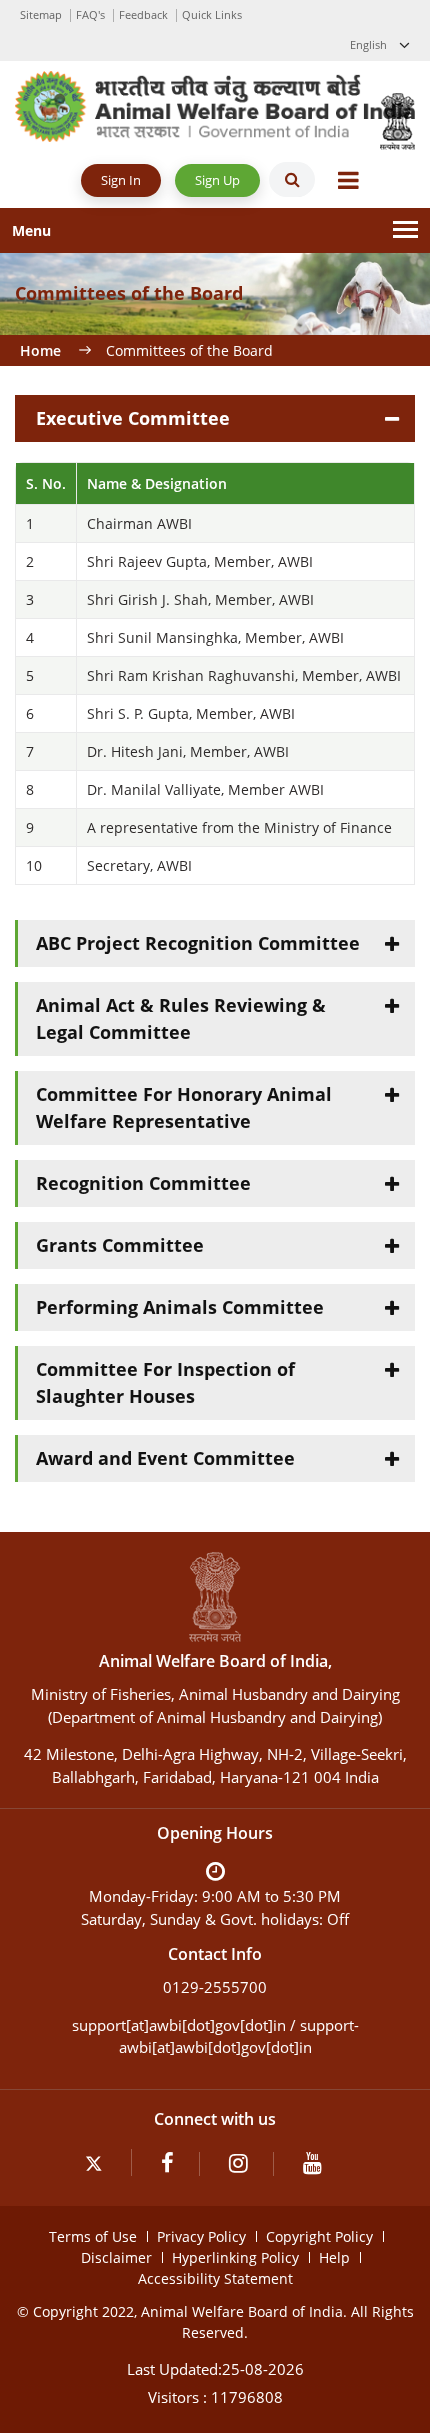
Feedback (143, 14)
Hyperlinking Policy (235, 2257)
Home (40, 350)
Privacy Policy (201, 2236)
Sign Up (217, 180)
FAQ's (90, 14)
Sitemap (41, 14)
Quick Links (212, 14)
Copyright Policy (319, 2236)
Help (334, 2257)
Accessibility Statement (215, 2278)
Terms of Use (93, 2236)
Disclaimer (116, 2257)
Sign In (121, 180)
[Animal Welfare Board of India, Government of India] (215, 104)
